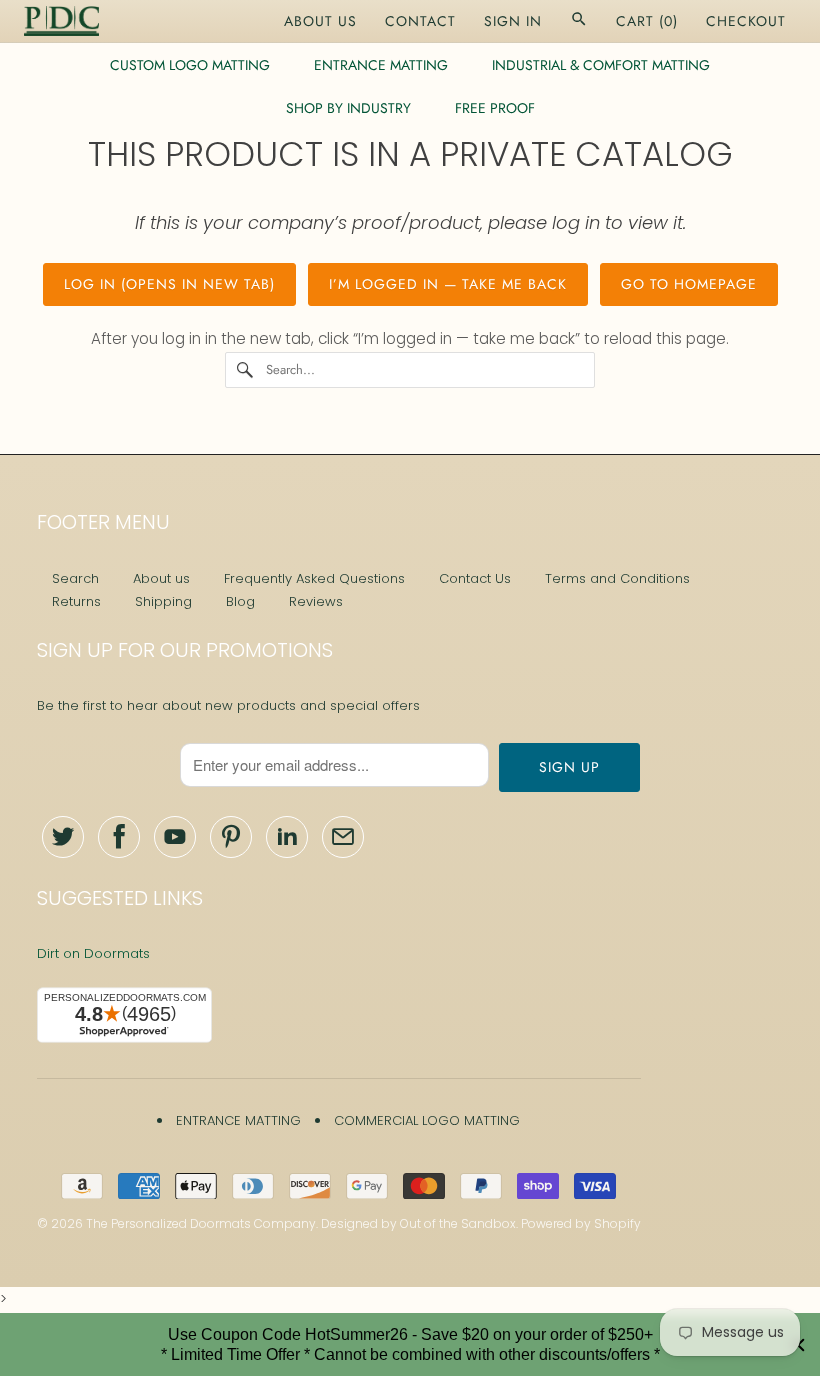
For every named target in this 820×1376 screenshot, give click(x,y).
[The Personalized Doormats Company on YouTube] (175, 837)
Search (75, 578)
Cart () (647, 21)
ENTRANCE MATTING (381, 65)
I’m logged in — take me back (448, 284)
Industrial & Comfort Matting (601, 65)
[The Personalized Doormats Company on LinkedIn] (287, 837)
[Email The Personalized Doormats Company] (343, 837)
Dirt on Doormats (93, 953)
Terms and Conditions (617, 578)
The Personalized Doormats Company (201, 1223)
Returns (76, 601)
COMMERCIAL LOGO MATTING (427, 1120)
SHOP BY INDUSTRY (348, 108)
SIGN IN (513, 21)
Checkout (746, 21)
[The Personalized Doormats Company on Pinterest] (231, 837)
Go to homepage (689, 284)
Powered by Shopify (581, 1223)
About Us (320, 21)
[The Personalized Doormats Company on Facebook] (119, 837)
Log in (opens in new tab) (169, 284)
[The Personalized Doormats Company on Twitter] (63, 837)
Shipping (163, 601)
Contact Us (475, 578)
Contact (420, 21)
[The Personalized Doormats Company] (61, 21)
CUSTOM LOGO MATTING (190, 65)
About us (161, 578)
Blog (240, 601)
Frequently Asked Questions (314, 578)
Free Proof (495, 108)
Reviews (316, 601)
